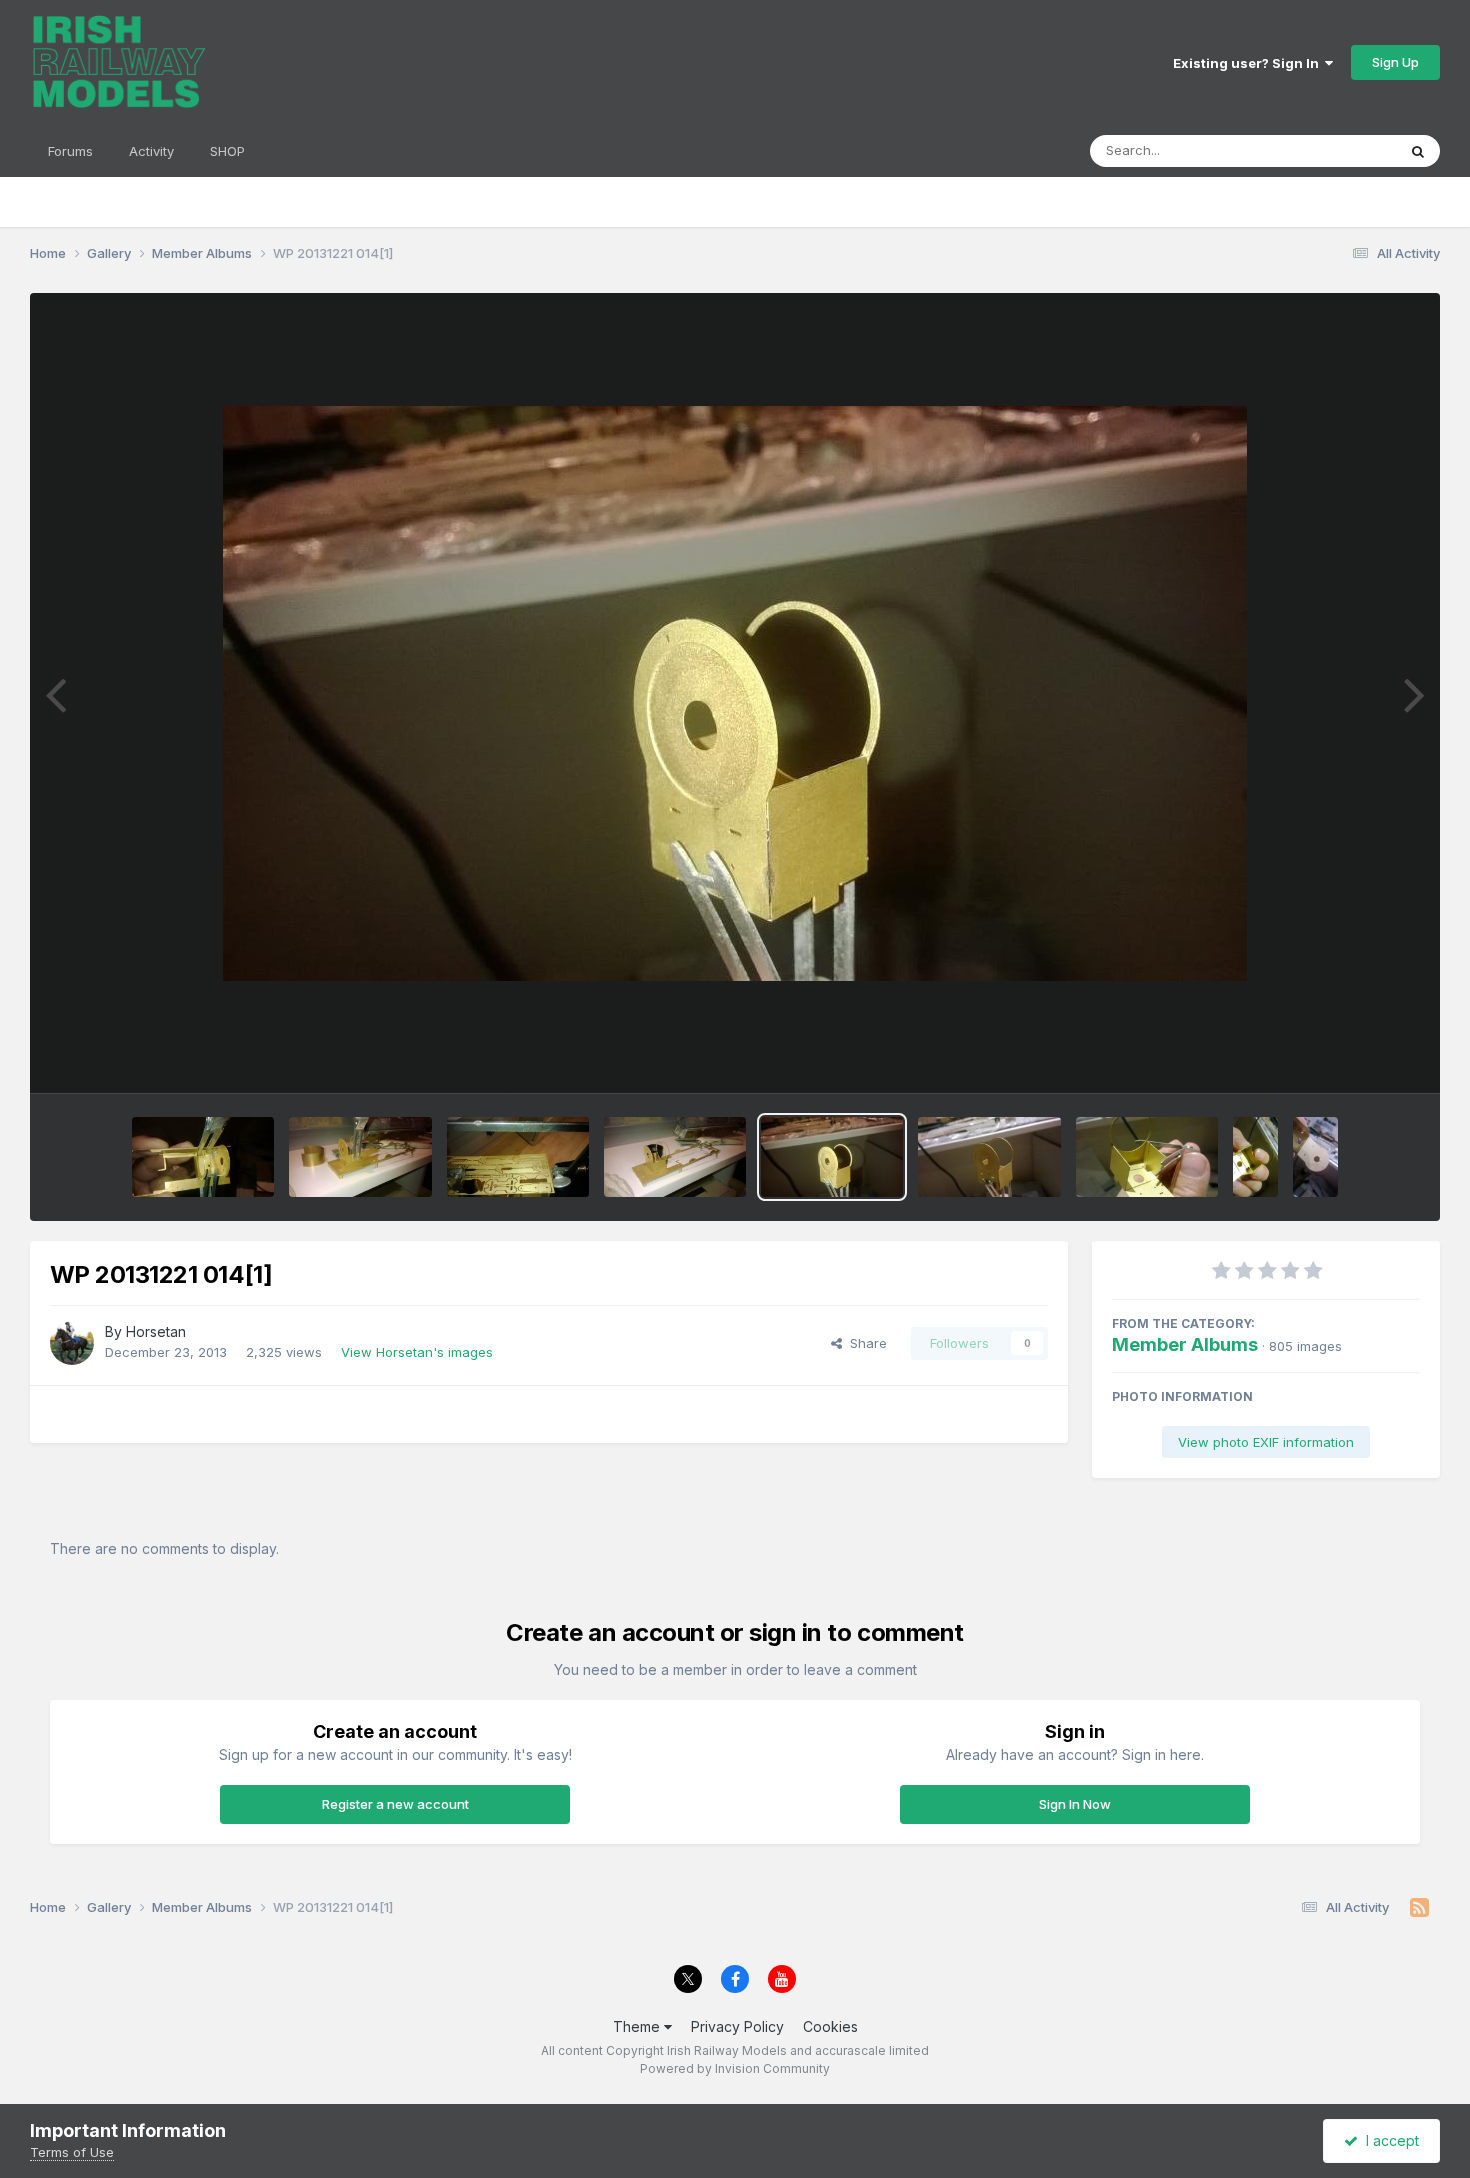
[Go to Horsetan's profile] (72, 1343)
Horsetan (156, 1331)
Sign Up (1395, 62)
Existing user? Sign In (1249, 63)
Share (864, 1343)
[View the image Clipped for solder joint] (1147, 1157)
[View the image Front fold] (989, 1157)
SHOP (227, 151)
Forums (70, 151)
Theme (638, 2026)
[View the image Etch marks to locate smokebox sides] (1315, 1157)
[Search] (1418, 151)
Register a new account (395, 1804)
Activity (151, 151)
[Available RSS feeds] (1419, 1908)
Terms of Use (72, 2152)
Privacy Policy (737, 2026)
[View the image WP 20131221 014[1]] (832, 1157)
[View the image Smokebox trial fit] (675, 1157)
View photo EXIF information (1266, 1442)
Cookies (830, 2026)
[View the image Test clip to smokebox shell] (360, 1157)
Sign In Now (1075, 1804)
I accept (1388, 2140)
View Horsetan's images (417, 1352)
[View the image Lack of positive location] (203, 1157)
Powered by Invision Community (735, 2068)
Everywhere (1334, 150)
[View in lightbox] (735, 693)
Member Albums (1185, 1344)
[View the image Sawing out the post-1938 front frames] (518, 1157)
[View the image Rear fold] (1255, 1157)
